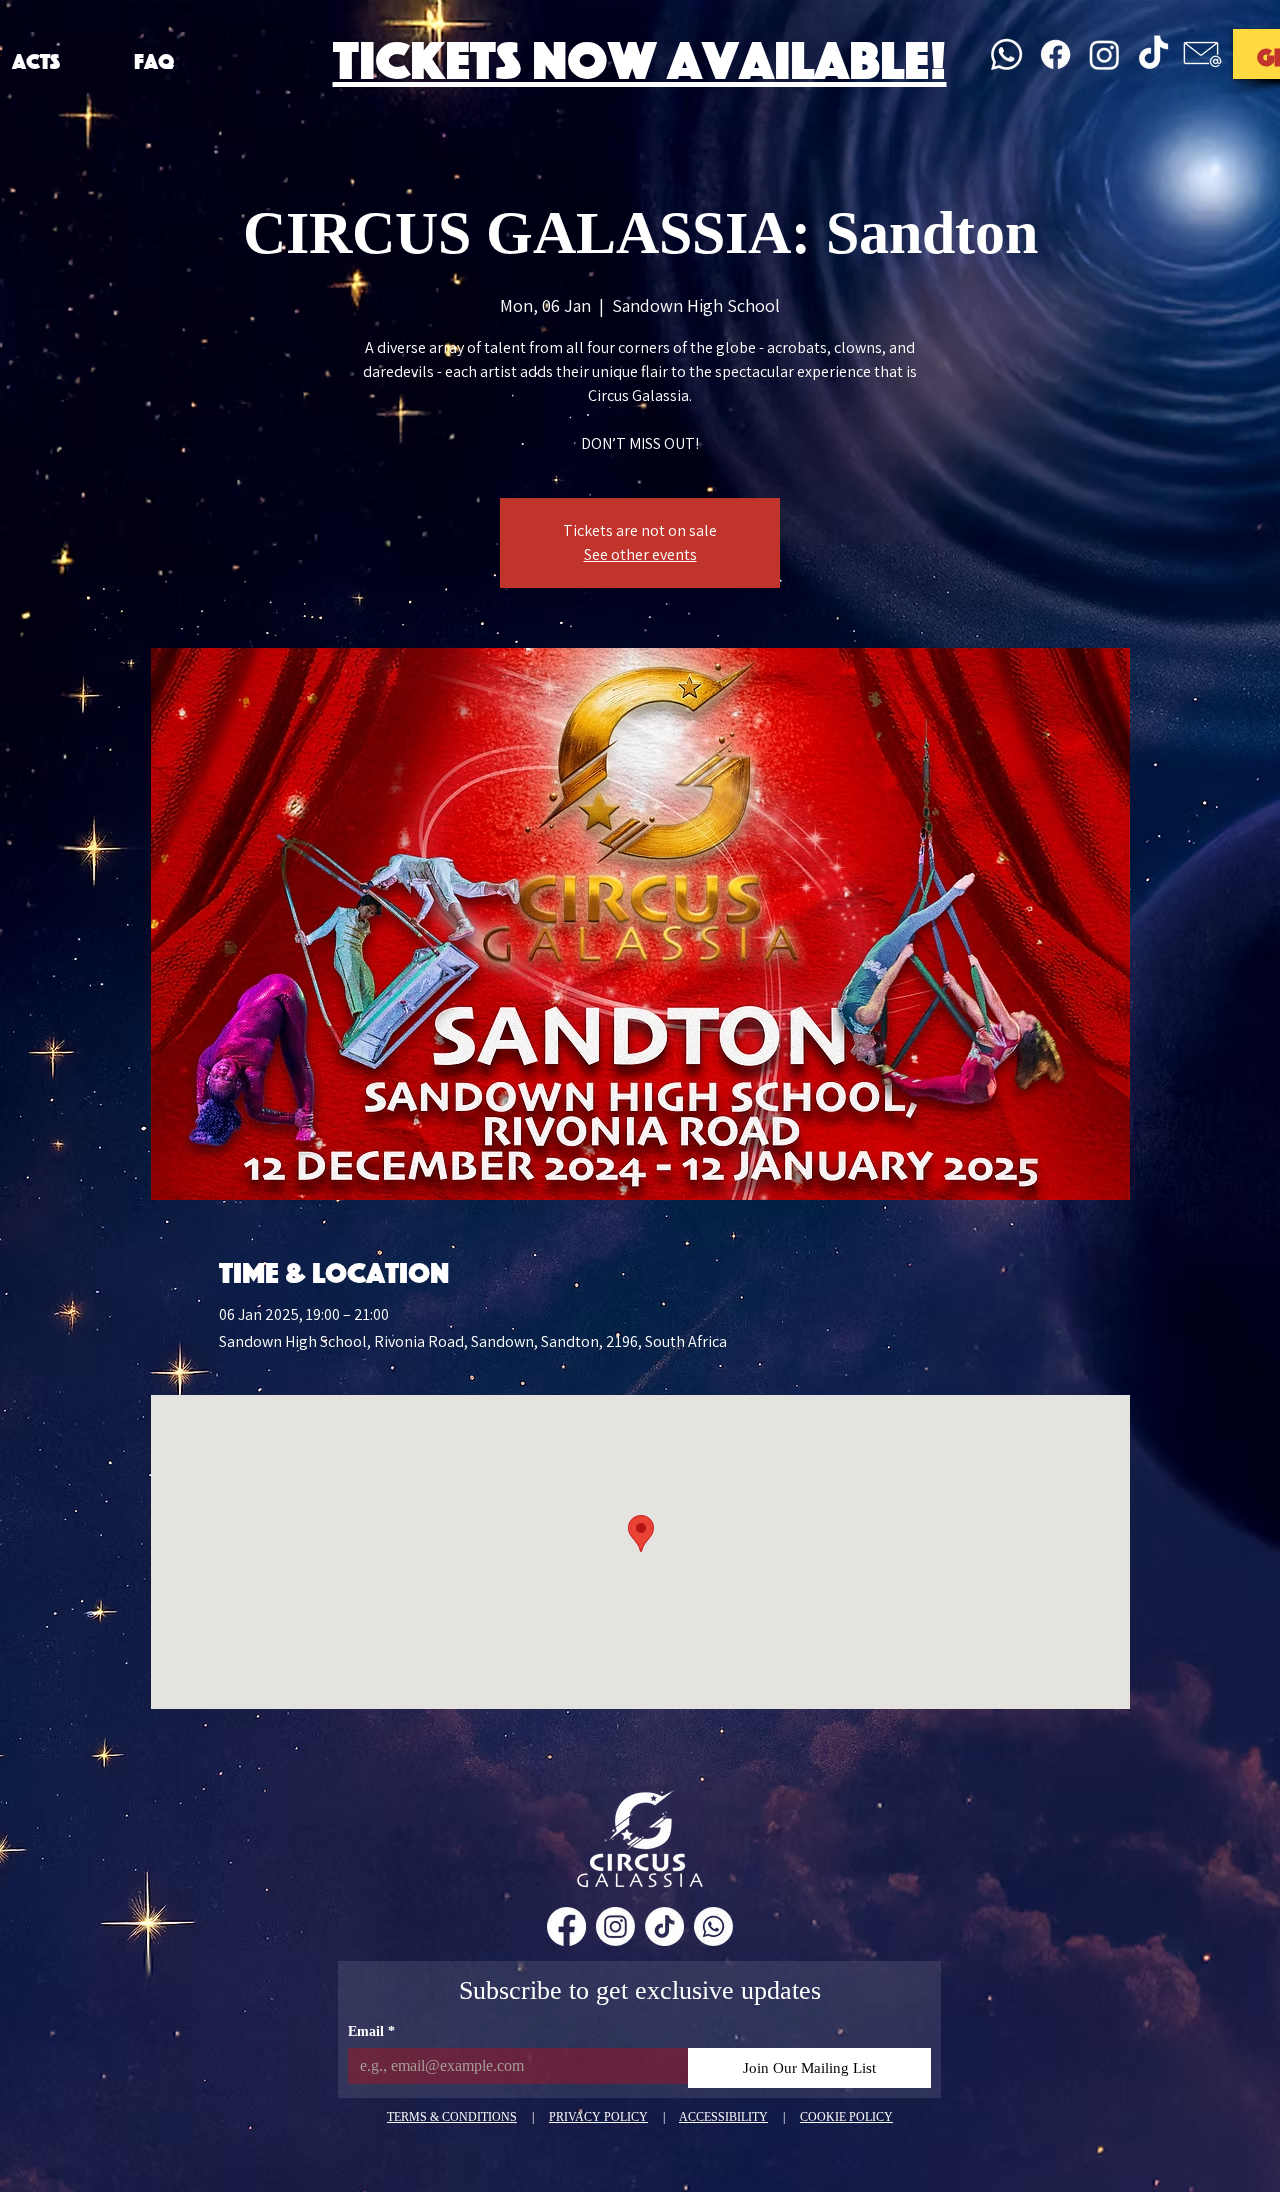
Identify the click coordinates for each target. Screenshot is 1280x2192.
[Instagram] (1104, 54)
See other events (640, 554)
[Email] (1202, 54)
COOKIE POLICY (846, 2117)
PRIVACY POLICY (598, 2117)
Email (371, 2031)
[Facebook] (1055, 54)
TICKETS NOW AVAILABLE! (640, 53)
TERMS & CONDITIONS (452, 2117)
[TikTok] (1153, 54)
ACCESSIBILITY (723, 2117)
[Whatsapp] (1006, 54)
